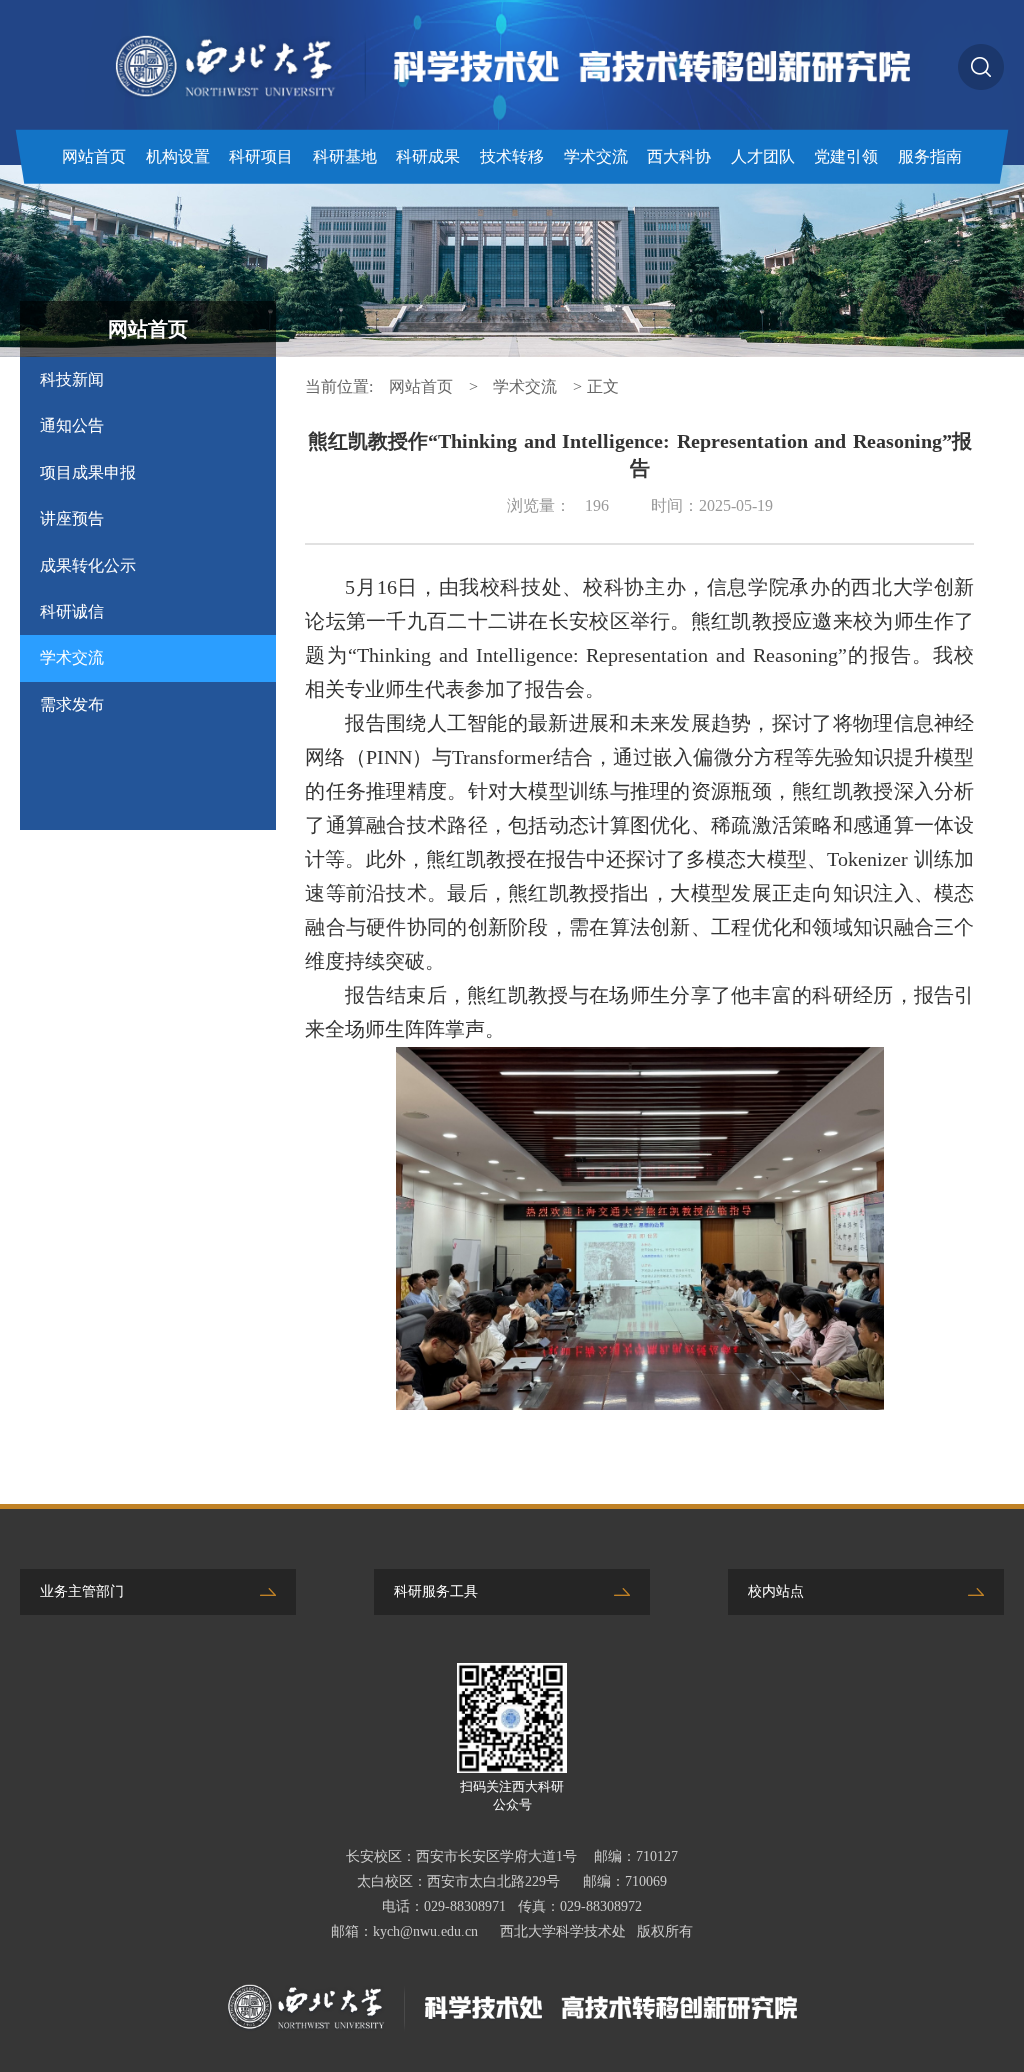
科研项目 (261, 156)
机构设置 (178, 156)
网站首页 (94, 156)
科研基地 (345, 156)
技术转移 (512, 156)
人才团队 (763, 156)
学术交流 (596, 156)
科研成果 (428, 156)
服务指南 (930, 156)
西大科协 (679, 156)
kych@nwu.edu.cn (425, 1931)
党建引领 (846, 156)
